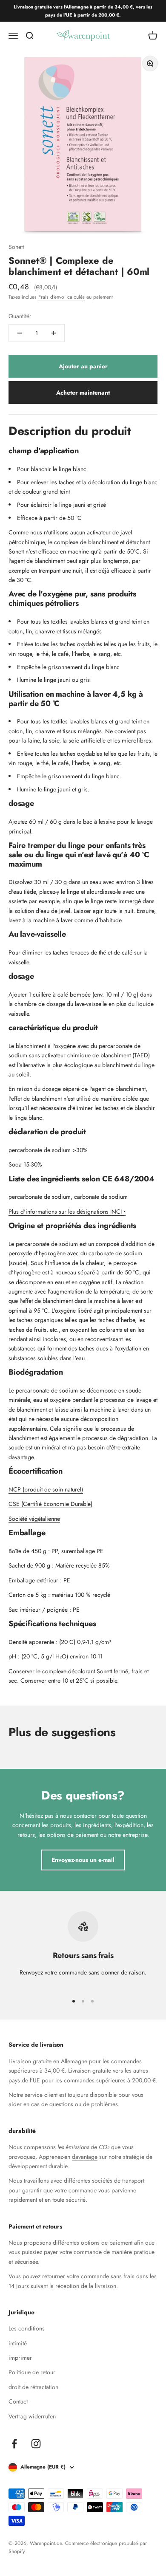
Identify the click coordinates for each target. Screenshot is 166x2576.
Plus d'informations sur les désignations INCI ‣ (67, 1212)
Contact (18, 2401)
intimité (18, 2343)
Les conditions (27, 2328)
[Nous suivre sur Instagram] (36, 2444)
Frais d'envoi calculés (62, 297)
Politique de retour (32, 2372)
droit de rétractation (33, 2387)
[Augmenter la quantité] (54, 333)
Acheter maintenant (83, 393)
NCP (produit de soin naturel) (46, 1489)
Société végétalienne (34, 1519)
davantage (85, 2157)
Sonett (16, 247)
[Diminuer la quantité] (20, 333)
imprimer (20, 2358)
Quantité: (20, 316)
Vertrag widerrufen (32, 2416)
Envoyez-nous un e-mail (83, 1860)
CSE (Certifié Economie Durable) (50, 1504)
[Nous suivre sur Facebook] (14, 2444)
